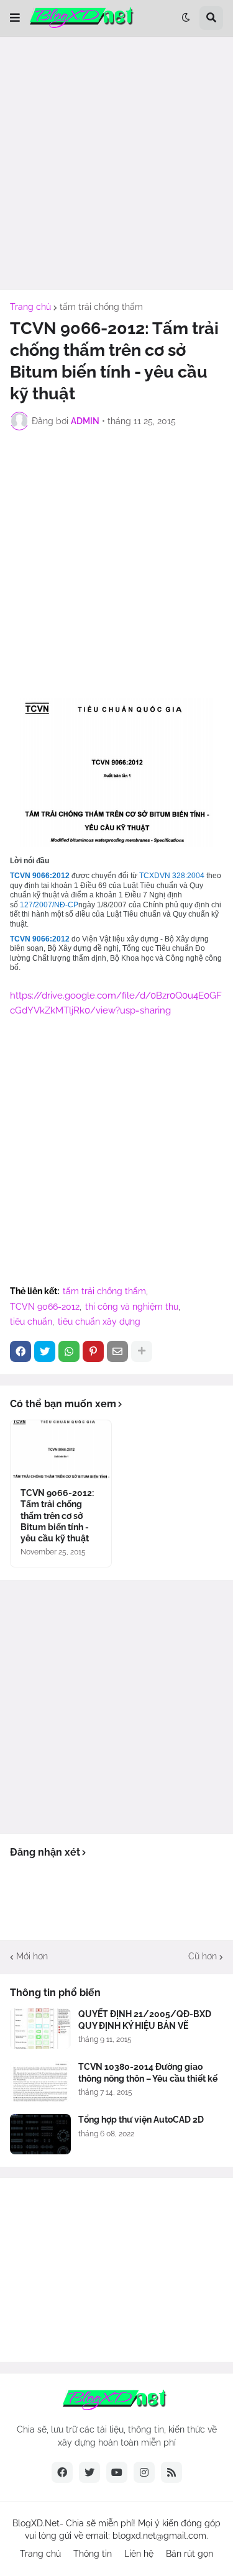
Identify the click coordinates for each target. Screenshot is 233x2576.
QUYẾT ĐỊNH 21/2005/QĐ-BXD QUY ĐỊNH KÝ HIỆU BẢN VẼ (145, 2020)
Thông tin (93, 2554)
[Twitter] (45, 1351)
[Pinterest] (93, 1351)
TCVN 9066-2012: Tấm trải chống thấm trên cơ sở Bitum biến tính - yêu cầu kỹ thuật (57, 1516)
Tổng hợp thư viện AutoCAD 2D (141, 2120)
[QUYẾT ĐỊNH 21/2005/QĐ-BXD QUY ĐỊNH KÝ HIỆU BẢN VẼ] (40, 2029)
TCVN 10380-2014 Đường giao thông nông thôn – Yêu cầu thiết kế (148, 2072)
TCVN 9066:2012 (40, 876)
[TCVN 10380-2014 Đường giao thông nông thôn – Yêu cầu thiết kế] (40, 2081)
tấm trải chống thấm (101, 307)
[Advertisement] (116, 163)
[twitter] (89, 2472)
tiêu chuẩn (31, 1322)
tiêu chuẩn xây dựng (99, 1322)
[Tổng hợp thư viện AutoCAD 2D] (40, 2134)
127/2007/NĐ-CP (49, 905)
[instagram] (144, 2472)
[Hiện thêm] (142, 1351)
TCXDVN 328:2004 (173, 876)
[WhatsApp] (69, 1351)
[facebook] (62, 2472)
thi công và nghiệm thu (132, 1307)
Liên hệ (139, 2554)
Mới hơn (32, 1956)
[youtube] (117, 2472)
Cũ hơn (203, 1956)
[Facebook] (21, 1351)
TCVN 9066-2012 (45, 1307)
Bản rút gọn (190, 2554)
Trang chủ (30, 307)
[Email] (117, 1351)
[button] (15, 18)
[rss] (171, 2472)
